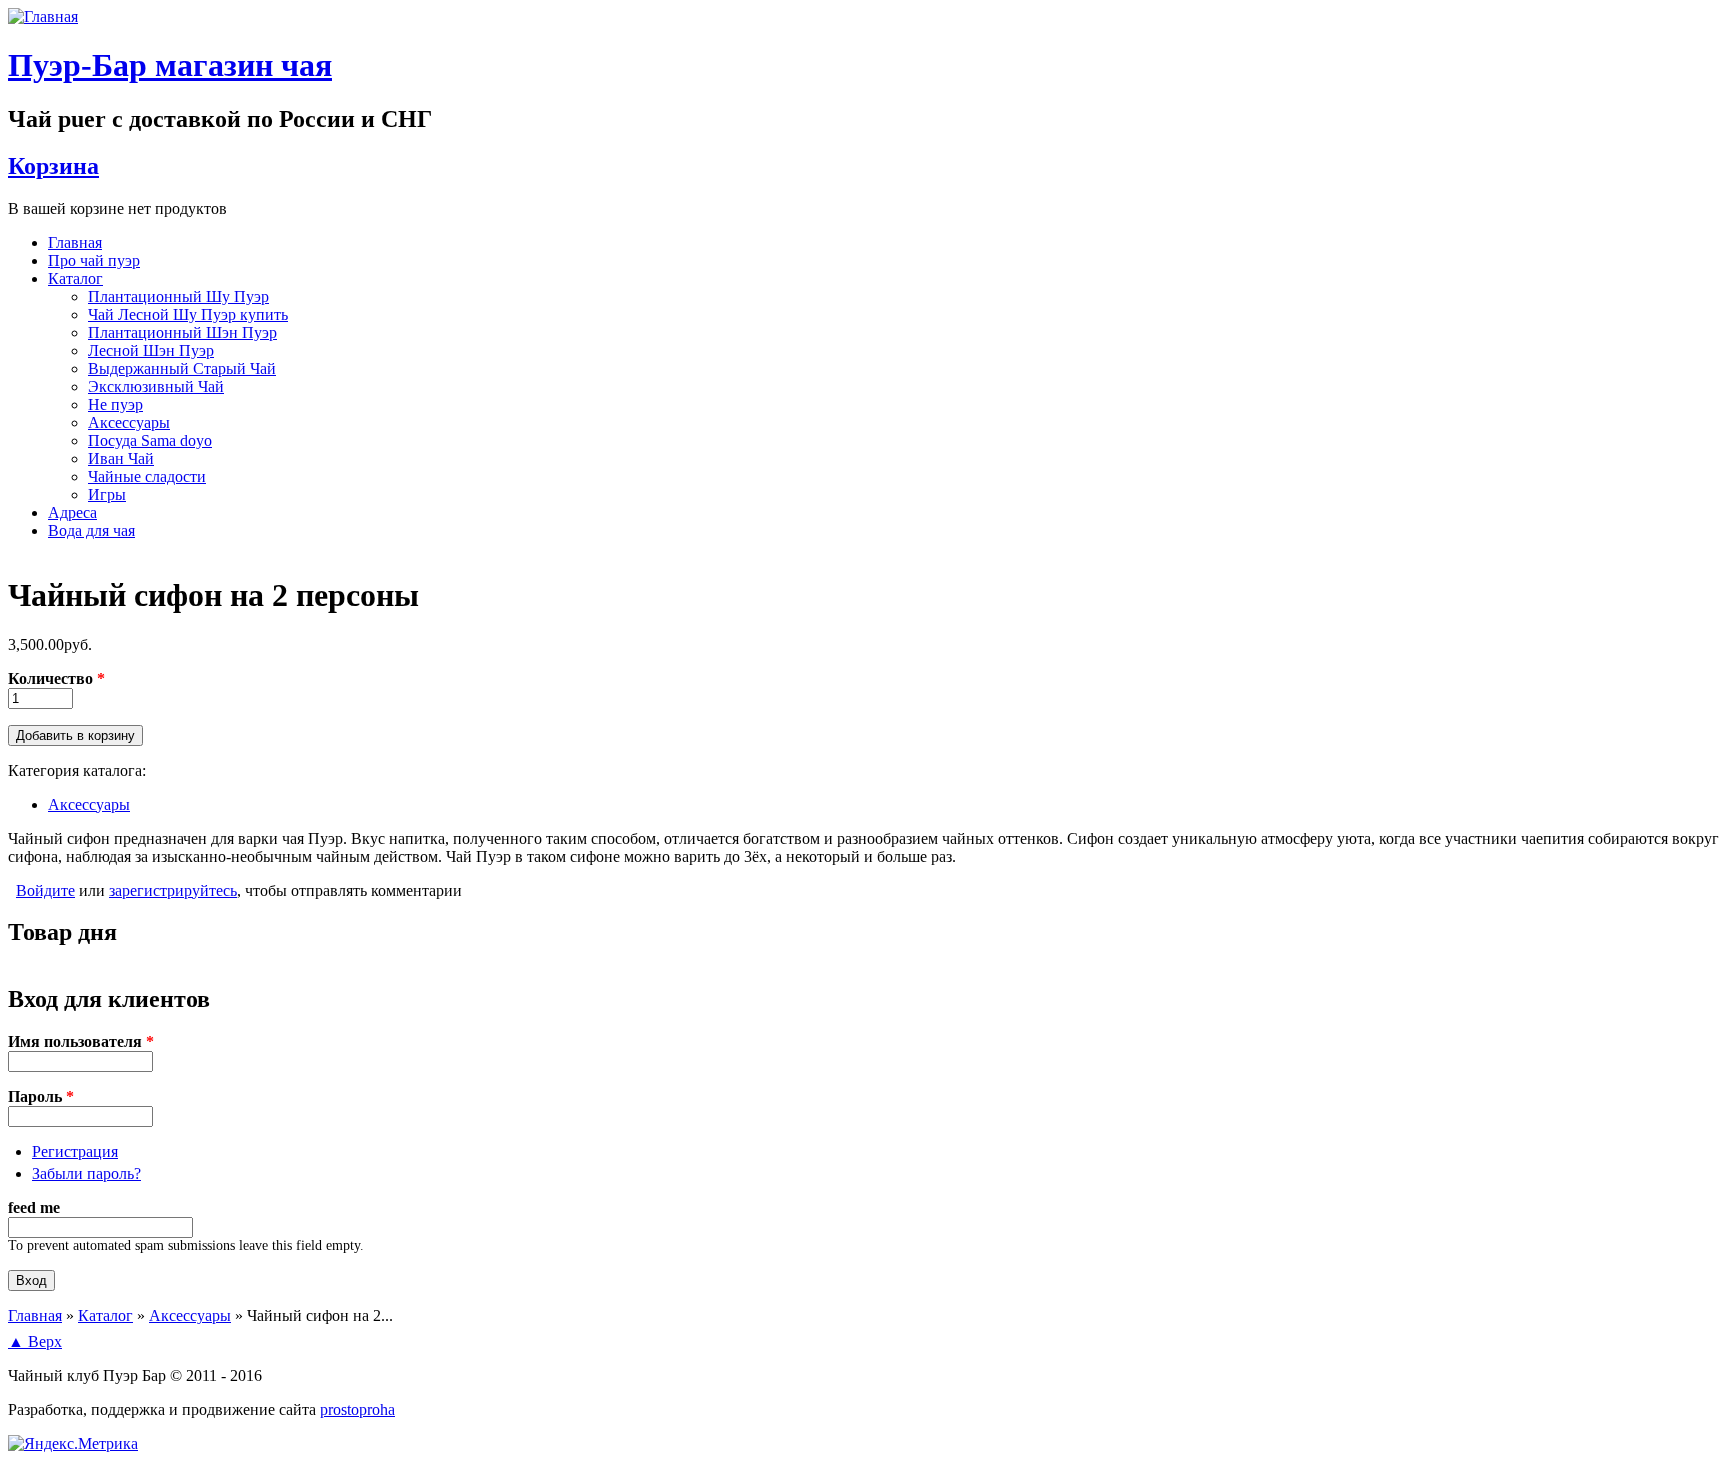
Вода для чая (91, 530)
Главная (75, 242)
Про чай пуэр (94, 260)
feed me (34, 1207)
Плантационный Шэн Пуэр (182, 332)
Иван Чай (121, 458)
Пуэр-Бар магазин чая (170, 65)
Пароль (41, 1096)
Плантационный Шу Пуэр (178, 296)
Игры (107, 494)
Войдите (45, 890)
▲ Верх (35, 1341)
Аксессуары (129, 422)
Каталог (75, 278)
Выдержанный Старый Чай (182, 368)
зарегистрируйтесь (173, 890)
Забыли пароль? (86, 1173)
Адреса (72, 512)
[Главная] (43, 16)
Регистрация (75, 1151)
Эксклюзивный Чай (156, 386)
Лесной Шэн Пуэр (151, 350)
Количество (56, 678)
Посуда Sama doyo (150, 440)
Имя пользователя (81, 1041)
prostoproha (357, 1409)
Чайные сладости (147, 476)
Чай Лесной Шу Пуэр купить (188, 314)
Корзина (53, 166)
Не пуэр (115, 404)
